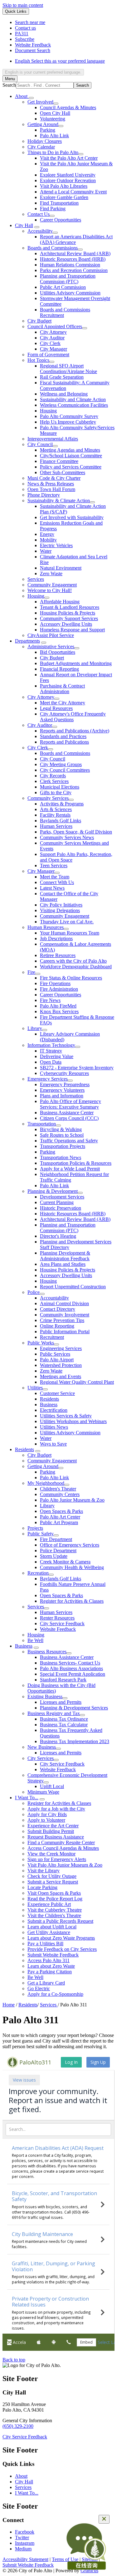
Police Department (58, 1550)
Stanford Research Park (63, 1680)
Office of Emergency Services (70, 1545)
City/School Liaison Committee (71, 456)
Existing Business (45, 1696)
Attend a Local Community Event (73, 192)
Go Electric (39, 1988)
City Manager (54, 349)
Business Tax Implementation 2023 (75, 1741)
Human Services (56, 826)
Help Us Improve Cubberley (68, 422)
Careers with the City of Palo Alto (73, 961)
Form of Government (48, 355)
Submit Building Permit (51, 1831)
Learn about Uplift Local (52, 1927)
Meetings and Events (61, 1376)
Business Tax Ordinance (64, 1719)
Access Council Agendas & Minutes (63, 1848)
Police (34, 1292)
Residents (49, 1399)
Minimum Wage (43, 1792)
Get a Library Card (46, 1983)
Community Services (48, 798)
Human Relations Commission (70, 265)
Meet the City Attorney (63, 703)
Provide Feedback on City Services (62, 1949)
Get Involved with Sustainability (72, 517)
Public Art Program (59, 1522)
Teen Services (54, 865)
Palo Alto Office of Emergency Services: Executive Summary (71, 1104)
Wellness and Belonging (64, 394)
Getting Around (43, 124)
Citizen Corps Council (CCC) (69, 1118)
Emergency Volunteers (62, 1090)
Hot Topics (38, 360)
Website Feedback (58, 1629)
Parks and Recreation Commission (74, 270)
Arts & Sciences (56, 809)
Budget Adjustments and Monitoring (76, 663)
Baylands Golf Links (61, 821)
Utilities (35, 1388)
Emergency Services (48, 1079)
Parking (48, 130)
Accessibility (40, 231)
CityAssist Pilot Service (51, 635)
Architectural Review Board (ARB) (75, 253)
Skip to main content (23, 5)
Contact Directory (58, 1309)
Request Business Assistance (56, 1837)
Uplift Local (52, 1786)
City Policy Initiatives (61, 905)
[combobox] (43, 72)
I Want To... (27, 1798)
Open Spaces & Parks (61, 1511)
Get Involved (40, 102)
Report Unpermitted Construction (73, 1287)
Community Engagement (52, 585)
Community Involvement (65, 1315)
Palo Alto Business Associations (71, 1668)
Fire (31, 972)
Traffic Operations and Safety (69, 1141)
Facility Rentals (55, 815)
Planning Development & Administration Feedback (65, 1256)
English (60, 61)
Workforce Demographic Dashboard (76, 967)
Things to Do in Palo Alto (53, 152)
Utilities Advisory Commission (70, 293)
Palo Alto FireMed (58, 1006)
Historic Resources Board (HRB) (73, 259)
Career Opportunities (61, 220)
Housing (48, 411)
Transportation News (61, 1157)
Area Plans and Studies (63, 1264)
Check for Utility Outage (52, 1876)
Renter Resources (57, 1618)
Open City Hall (55, 113)
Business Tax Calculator (64, 1725)
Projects (35, 1528)
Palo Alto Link (54, 136)
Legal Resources (56, 708)
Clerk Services (54, 781)
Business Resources (47, 1652)
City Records (53, 776)
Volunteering (53, 119)
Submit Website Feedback (53, 1955)
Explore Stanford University (68, 175)
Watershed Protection (61, 1365)
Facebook (25, 2532)
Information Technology (51, 1045)
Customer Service (57, 1393)
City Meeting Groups (61, 764)
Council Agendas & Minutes (68, 107)
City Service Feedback (62, 1623)
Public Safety (41, 1534)
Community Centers (60, 1494)
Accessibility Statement (25, 2559)
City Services (41, 1758)
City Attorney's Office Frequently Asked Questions (73, 717)
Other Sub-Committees (63, 472)
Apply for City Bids (47, 1814)
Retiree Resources (58, 955)
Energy (47, 534)
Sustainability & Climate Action (59, 501)
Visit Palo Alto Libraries (64, 186)
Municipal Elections (60, 787)
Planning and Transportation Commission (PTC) (68, 279)
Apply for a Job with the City (56, 1809)
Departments (27, 641)
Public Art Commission (63, 287)
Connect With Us (57, 882)
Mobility (48, 540)
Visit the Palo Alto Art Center (69, 158)
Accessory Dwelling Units (66, 624)
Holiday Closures (45, 141)
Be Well (35, 1640)
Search (9, 85)
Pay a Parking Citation (50, 1972)
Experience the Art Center (53, 1826)
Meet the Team (55, 877)
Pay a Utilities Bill (45, 1944)
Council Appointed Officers (55, 326)
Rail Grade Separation (62, 377)
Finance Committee (59, 461)
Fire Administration (59, 989)
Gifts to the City (56, 792)
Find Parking (53, 209)
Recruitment (52, 1337)
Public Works (41, 1343)
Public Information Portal (65, 1332)
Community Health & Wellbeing (72, 1567)
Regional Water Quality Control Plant (77, 1382)
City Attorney (53, 332)
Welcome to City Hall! (50, 590)
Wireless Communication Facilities (74, 405)
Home (9, 2005)
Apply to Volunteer (46, 1820)
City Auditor (52, 338)
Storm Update (54, 1556)
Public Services (55, 1354)
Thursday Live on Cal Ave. (67, 922)
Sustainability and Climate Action (73, 399)
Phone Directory (44, 495)
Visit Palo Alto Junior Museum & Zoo (65, 1865)
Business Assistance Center (67, 1113)
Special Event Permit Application (73, 1674)
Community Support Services (69, 618)
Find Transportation (59, 203)
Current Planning (57, 1202)
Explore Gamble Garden (64, 197)
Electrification (54, 1410)
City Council (40, 444)
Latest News (52, 888)
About (21, 2476)
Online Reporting (57, 1326)
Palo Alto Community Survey (69, 416)
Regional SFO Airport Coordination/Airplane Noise (68, 369)
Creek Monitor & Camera (65, 1562)
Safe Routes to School (62, 1135)
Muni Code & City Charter (54, 478)
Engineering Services (61, 1348)
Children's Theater (58, 1489)
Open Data (51, 1062)
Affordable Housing (60, 602)
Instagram (25, 2543)
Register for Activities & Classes (72, 1601)
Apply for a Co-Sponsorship (55, 1994)
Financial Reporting (59, 669)
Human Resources (46, 927)
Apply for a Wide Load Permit (70, 1169)
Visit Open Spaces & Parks (54, 1893)
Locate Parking (42, 1887)
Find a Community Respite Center (61, 1842)
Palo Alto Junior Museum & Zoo (72, 1500)
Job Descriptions (56, 938)
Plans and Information (62, 1096)
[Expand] (31, 98)
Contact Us (39, 214)
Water (46, 551)
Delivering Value (57, 1056)
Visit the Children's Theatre (54, 1915)
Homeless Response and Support (72, 630)
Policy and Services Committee (71, 467)
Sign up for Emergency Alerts (57, 1859)
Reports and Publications (64, 742)
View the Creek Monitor (51, 1854)
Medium (23, 2549)
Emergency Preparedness (65, 1084)
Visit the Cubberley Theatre (55, 1910)
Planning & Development (53, 1191)
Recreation (38, 1573)
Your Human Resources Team (70, 933)
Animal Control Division (64, 1303)
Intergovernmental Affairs (53, 439)
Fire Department (56, 1539)
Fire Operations (55, 983)
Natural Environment (61, 568)
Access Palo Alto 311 (49, 1960)
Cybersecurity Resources (64, 1073)
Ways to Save (53, 1444)
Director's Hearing (58, 1236)
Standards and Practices (63, 736)
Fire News (50, 1000)
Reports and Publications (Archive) (75, 731)
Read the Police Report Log (55, 1899)
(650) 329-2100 (18, 2426)
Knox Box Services (59, 1011)
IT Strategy (51, 1051)
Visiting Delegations (60, 910)
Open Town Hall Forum (51, 489)
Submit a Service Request (53, 1882)
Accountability (54, 1298)
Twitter (22, 2537)
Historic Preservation (61, 1208)
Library (35, 1028)
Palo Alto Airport (57, 1360)
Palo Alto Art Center (60, 1517)
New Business (42, 1747)
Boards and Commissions (53, 248)
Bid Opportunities (58, 652)
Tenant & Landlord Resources (70, 607)
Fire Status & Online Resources (71, 978)
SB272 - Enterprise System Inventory (77, 1068)
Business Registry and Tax (54, 1713)
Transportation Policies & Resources (76, 1163)
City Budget (39, 321)
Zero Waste (51, 574)
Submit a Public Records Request (60, 1921)
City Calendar (41, 147)
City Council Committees (65, 770)
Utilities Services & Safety (66, 1416)
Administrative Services (51, 646)
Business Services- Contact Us (70, 1663)
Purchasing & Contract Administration (62, 689)
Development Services (62, 1197)
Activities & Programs (62, 804)
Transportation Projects (63, 1146)
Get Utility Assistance (49, 1932)
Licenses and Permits (61, 1702)
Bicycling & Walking (61, 1129)
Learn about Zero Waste (51, 1966)
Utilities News (54, 1427)
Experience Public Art (49, 1904)
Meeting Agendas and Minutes (70, 450)
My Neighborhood (46, 1483)
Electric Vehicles (56, 545)
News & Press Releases (51, 484)
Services (36, 579)
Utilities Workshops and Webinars (73, 1421)
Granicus (89, 2571)
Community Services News (67, 837)
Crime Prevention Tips (62, 1320)
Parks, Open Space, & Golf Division (76, 832)
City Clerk (50, 343)
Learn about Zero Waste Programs (61, 1938)
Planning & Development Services (74, 1708)
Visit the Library (44, 1871)
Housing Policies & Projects (68, 613)
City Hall (24, 225)
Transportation (42, 1124)
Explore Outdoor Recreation (68, 180)
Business (49, 1405)
